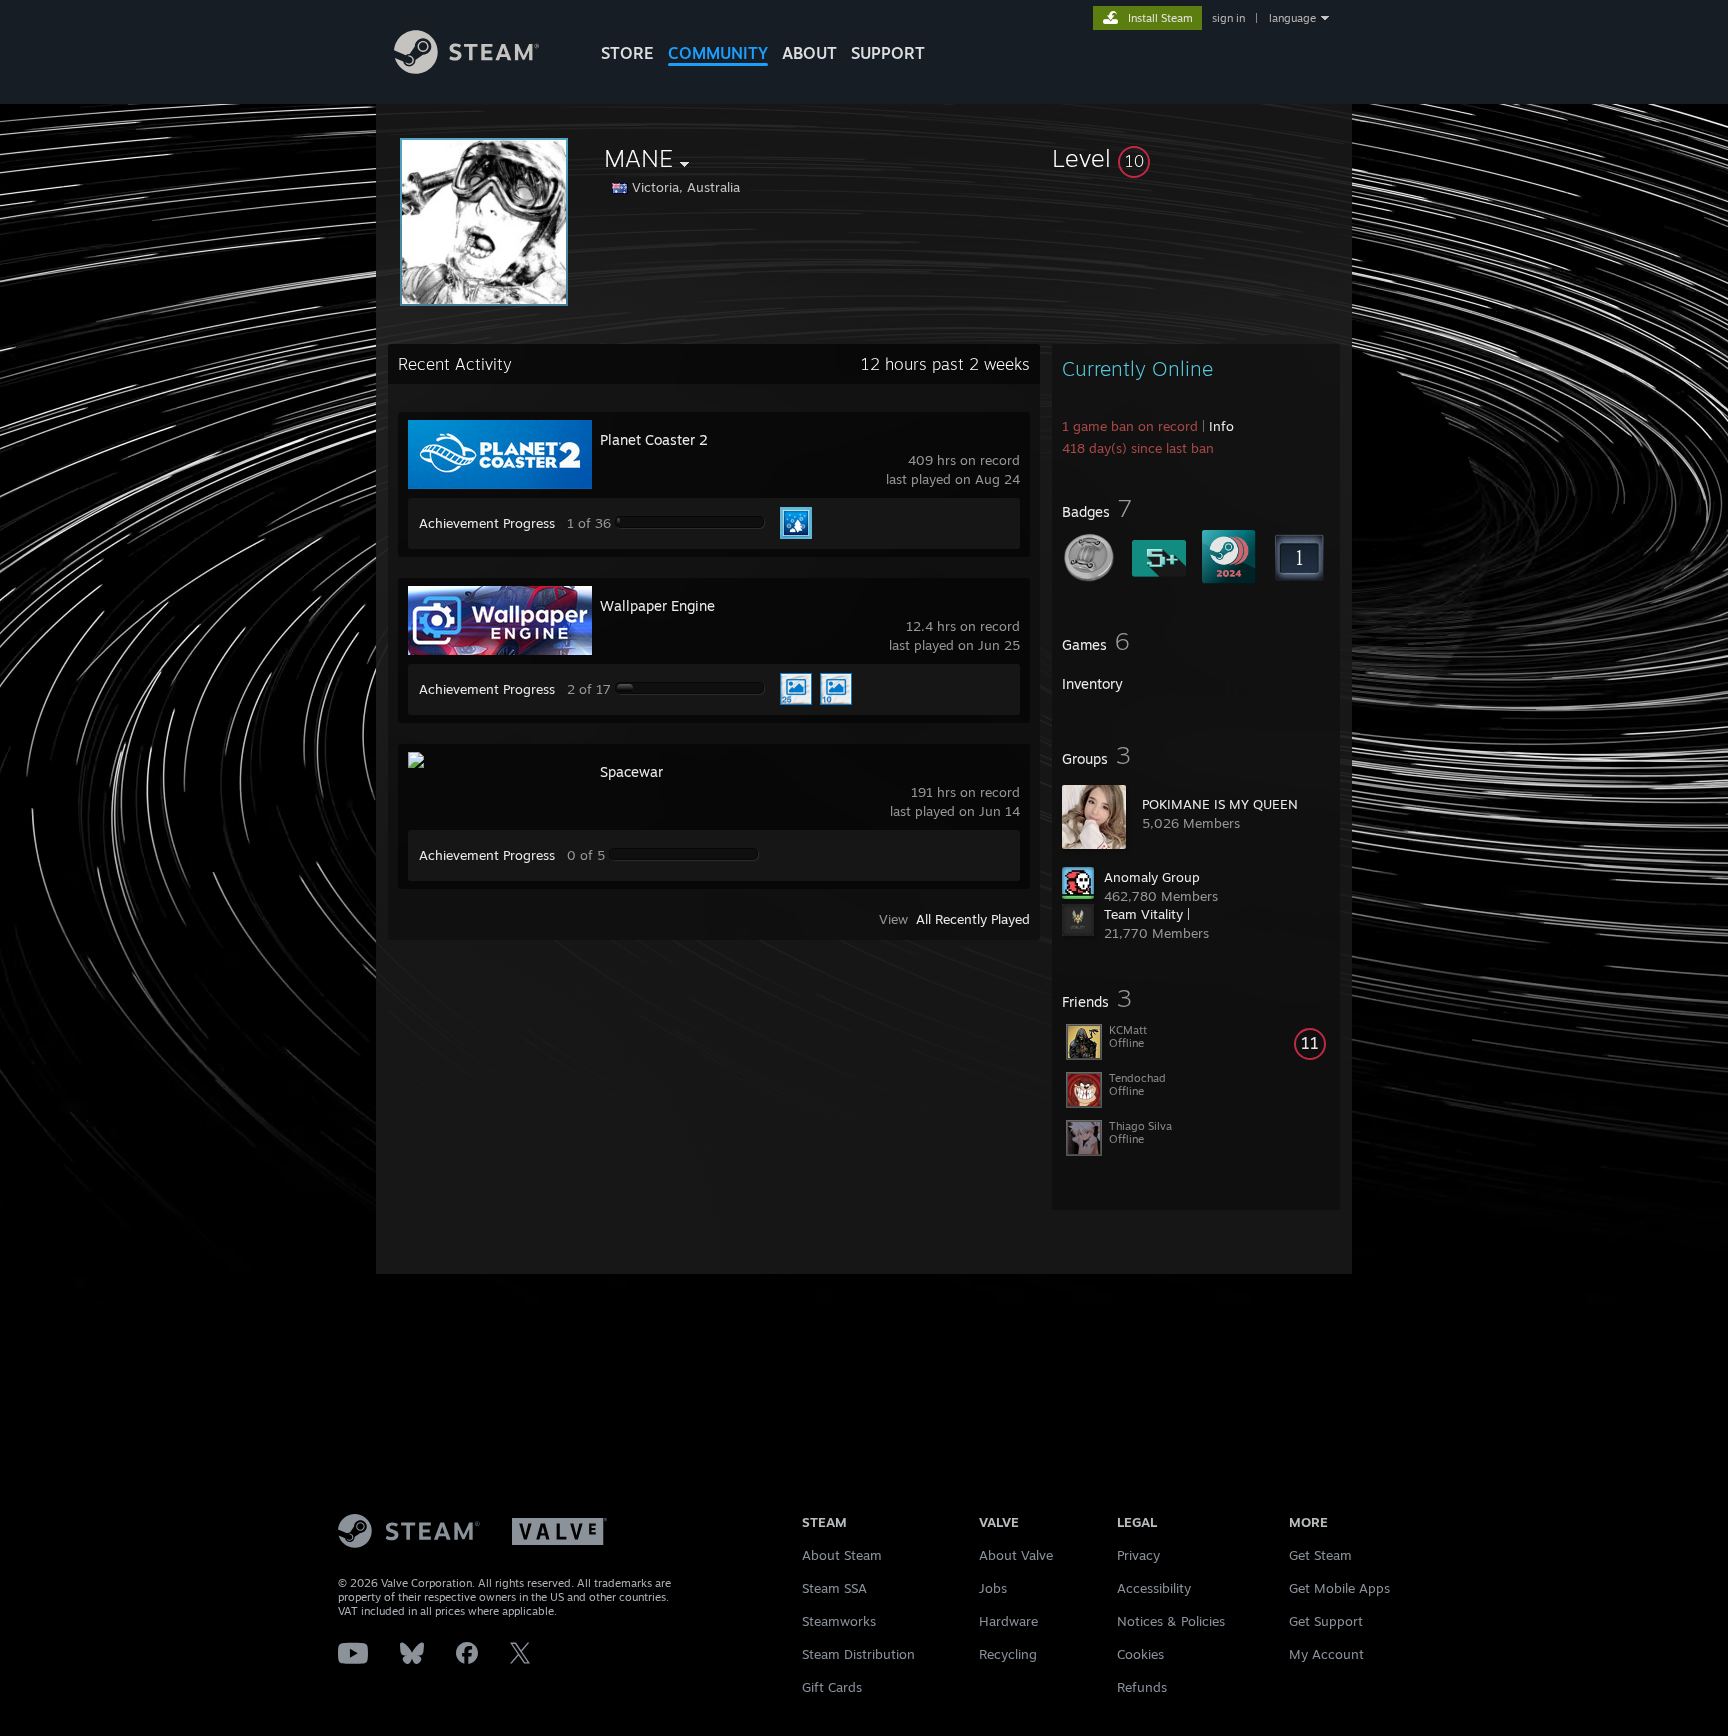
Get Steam (1320, 1555)
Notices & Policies (1171, 1621)
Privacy (1138, 1555)
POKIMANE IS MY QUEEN (1220, 804)
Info (1221, 426)
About (809, 53)
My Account (1326, 1654)
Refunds (1142, 1687)
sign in (1228, 18)
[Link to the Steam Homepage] (466, 68)
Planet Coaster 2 (654, 439)
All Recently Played (973, 919)
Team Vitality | (1147, 914)
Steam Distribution (858, 1654)
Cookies (1140, 1654)
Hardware (1008, 1621)
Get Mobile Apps (1339, 1588)
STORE (627, 53)
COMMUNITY (718, 53)
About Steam (842, 1555)
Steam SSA (834, 1588)
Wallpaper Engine (657, 605)
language (1292, 18)
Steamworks (839, 1621)
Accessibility (1154, 1588)
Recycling (1008, 1654)
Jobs (993, 1588)
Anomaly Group (1152, 877)
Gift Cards (832, 1687)
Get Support (1326, 1621)
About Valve (1016, 1555)
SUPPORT (888, 53)
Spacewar (631, 771)
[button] (1196, 158)
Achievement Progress (487, 523)
